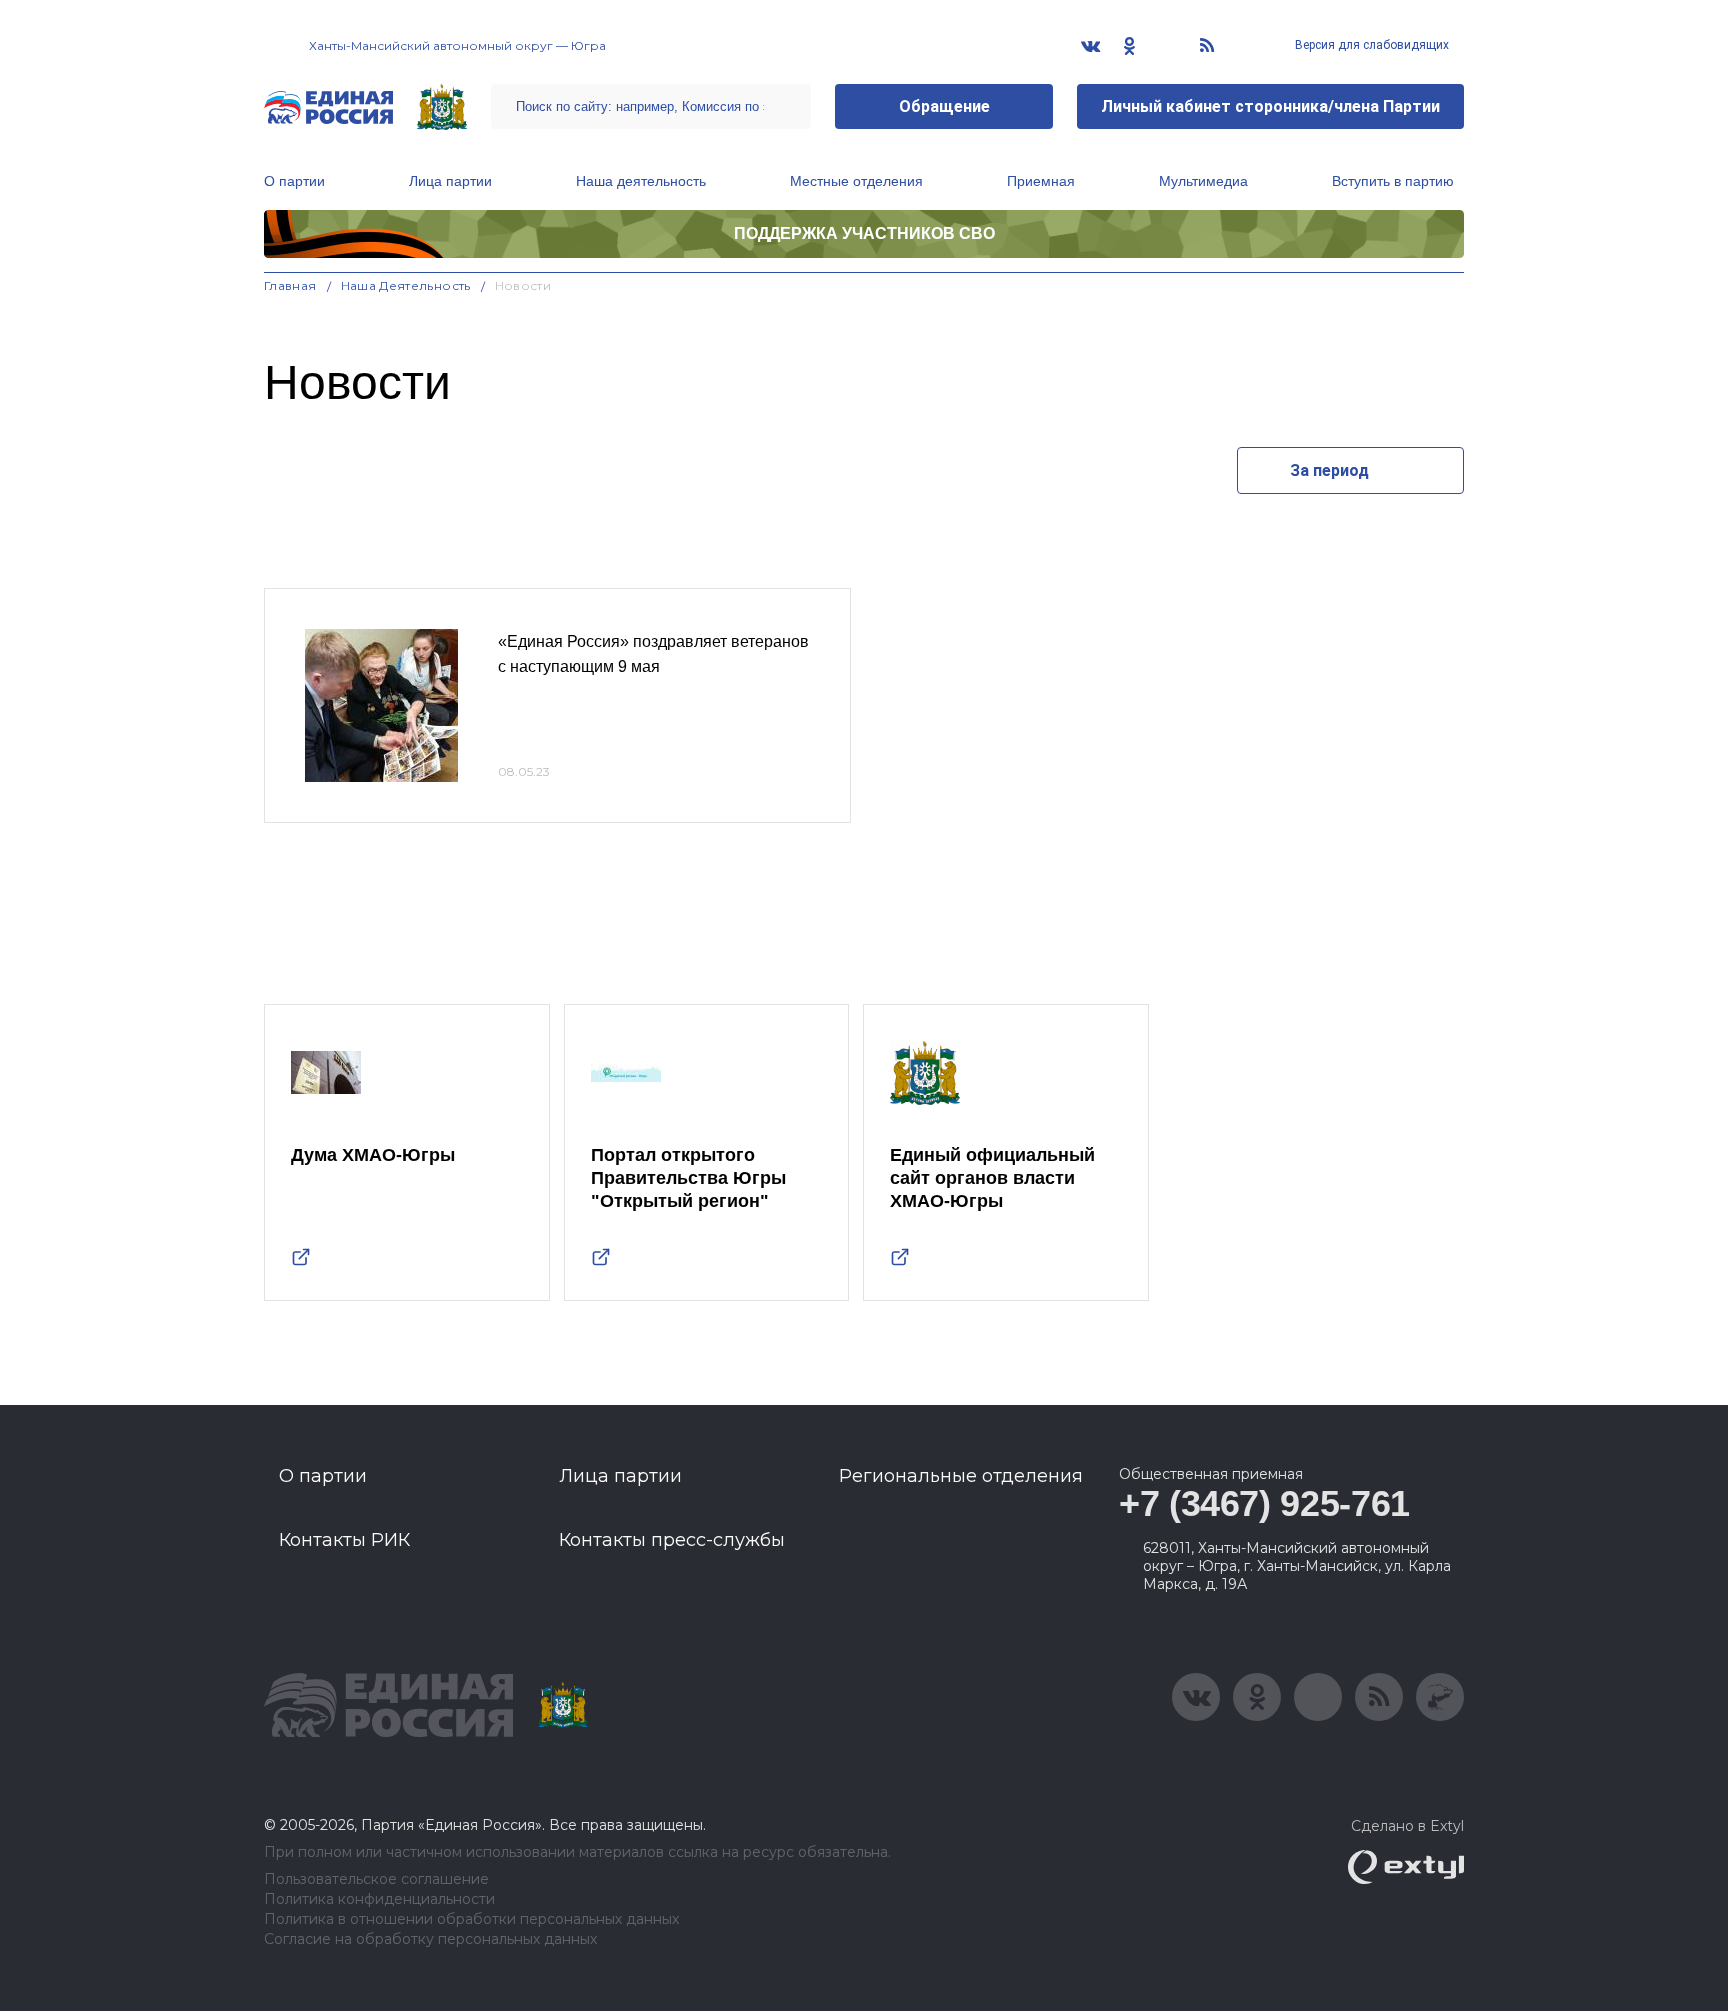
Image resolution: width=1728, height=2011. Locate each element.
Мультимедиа (1203, 181)
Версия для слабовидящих (1370, 45)
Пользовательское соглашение (376, 1879)
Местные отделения (856, 181)
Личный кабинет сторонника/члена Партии (1270, 106)
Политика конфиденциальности (379, 1899)
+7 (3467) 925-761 (1264, 1503)
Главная (290, 285)
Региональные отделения (961, 1476)
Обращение (944, 106)
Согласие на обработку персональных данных (430, 1939)
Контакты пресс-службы (672, 1540)
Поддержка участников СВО (864, 233)
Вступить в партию (1393, 181)
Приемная (1041, 181)
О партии (294, 181)
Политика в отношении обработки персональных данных (471, 1919)
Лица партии (450, 181)
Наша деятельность (641, 181)
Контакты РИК (344, 1540)
